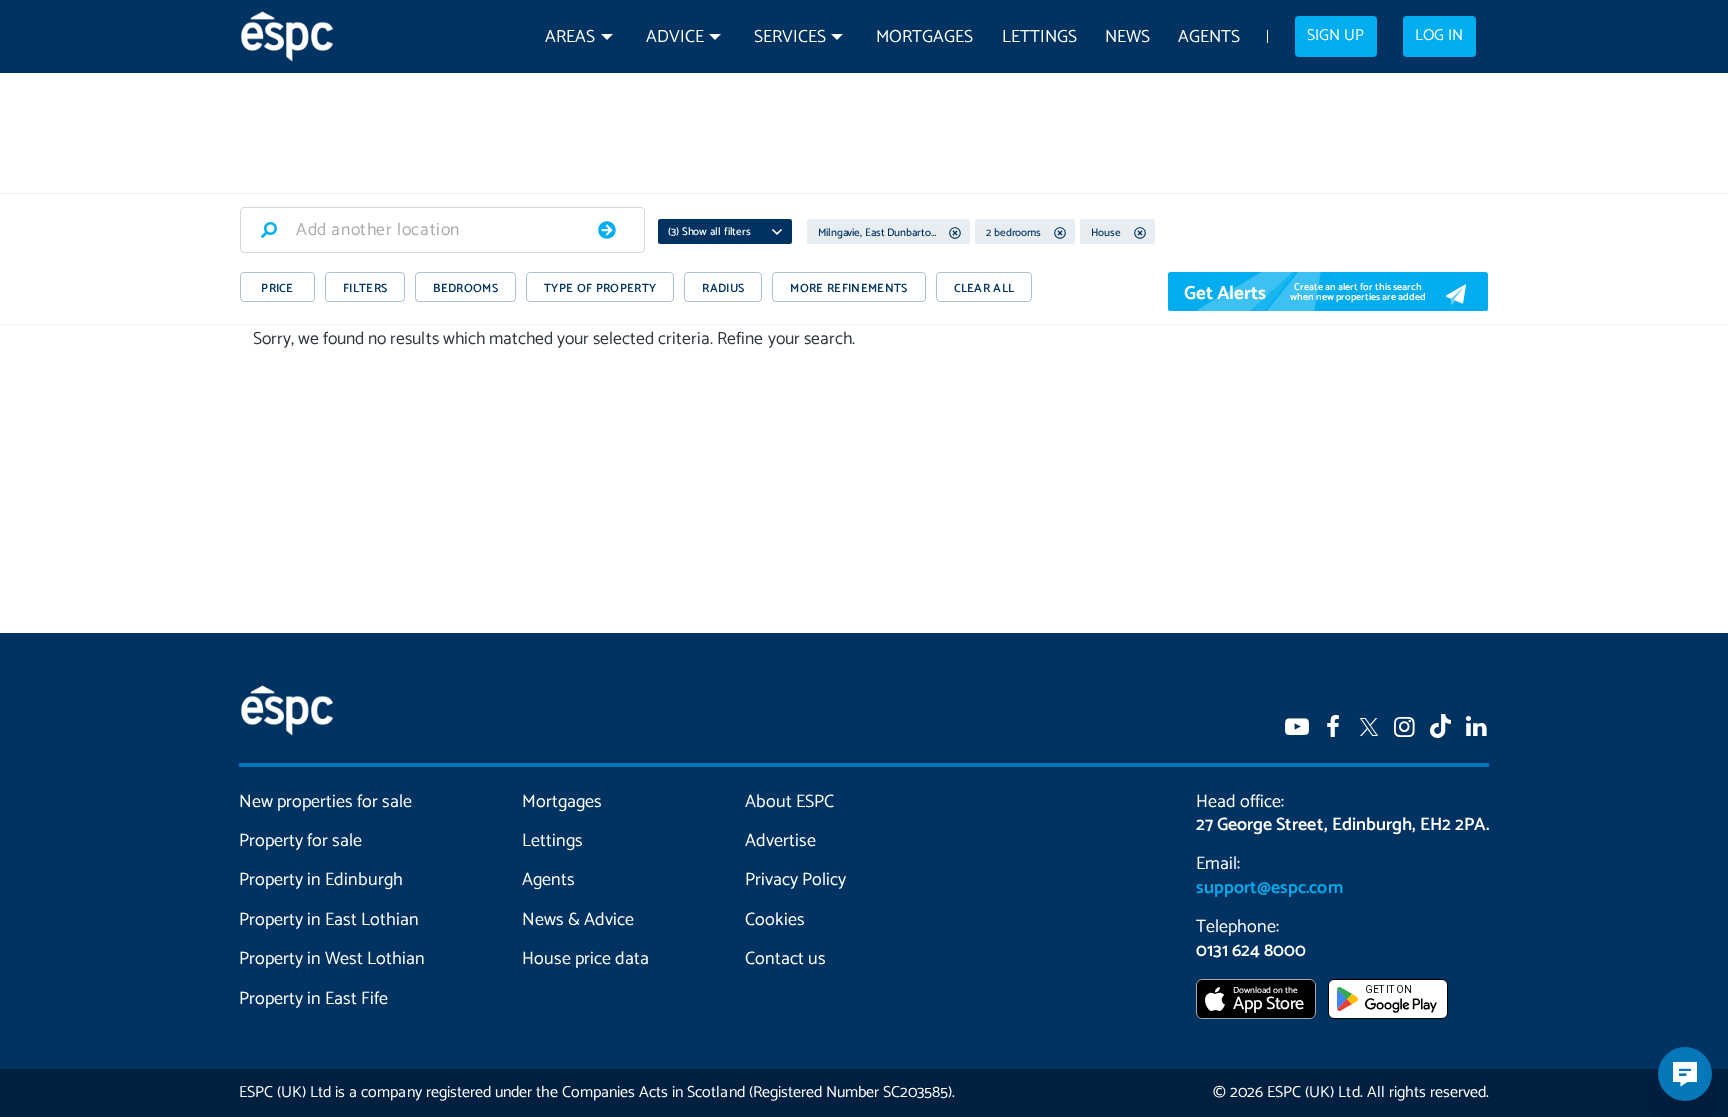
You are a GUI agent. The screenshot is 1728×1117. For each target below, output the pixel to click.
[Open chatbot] (1685, 1074)
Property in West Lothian (332, 959)
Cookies (775, 920)
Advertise (780, 841)
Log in (1439, 36)
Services (790, 37)
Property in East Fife (313, 999)
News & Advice (578, 920)
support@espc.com (1269, 888)
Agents (1209, 37)
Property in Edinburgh (321, 880)
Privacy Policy (795, 880)
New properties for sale (326, 802)
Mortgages (924, 37)
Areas (570, 37)
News (1127, 37)
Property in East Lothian (329, 920)
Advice (675, 37)
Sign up (1335, 36)
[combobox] (442, 230)
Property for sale (300, 841)
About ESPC (789, 802)
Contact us (785, 959)
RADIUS (723, 288)
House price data (585, 959)
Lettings (1039, 37)
